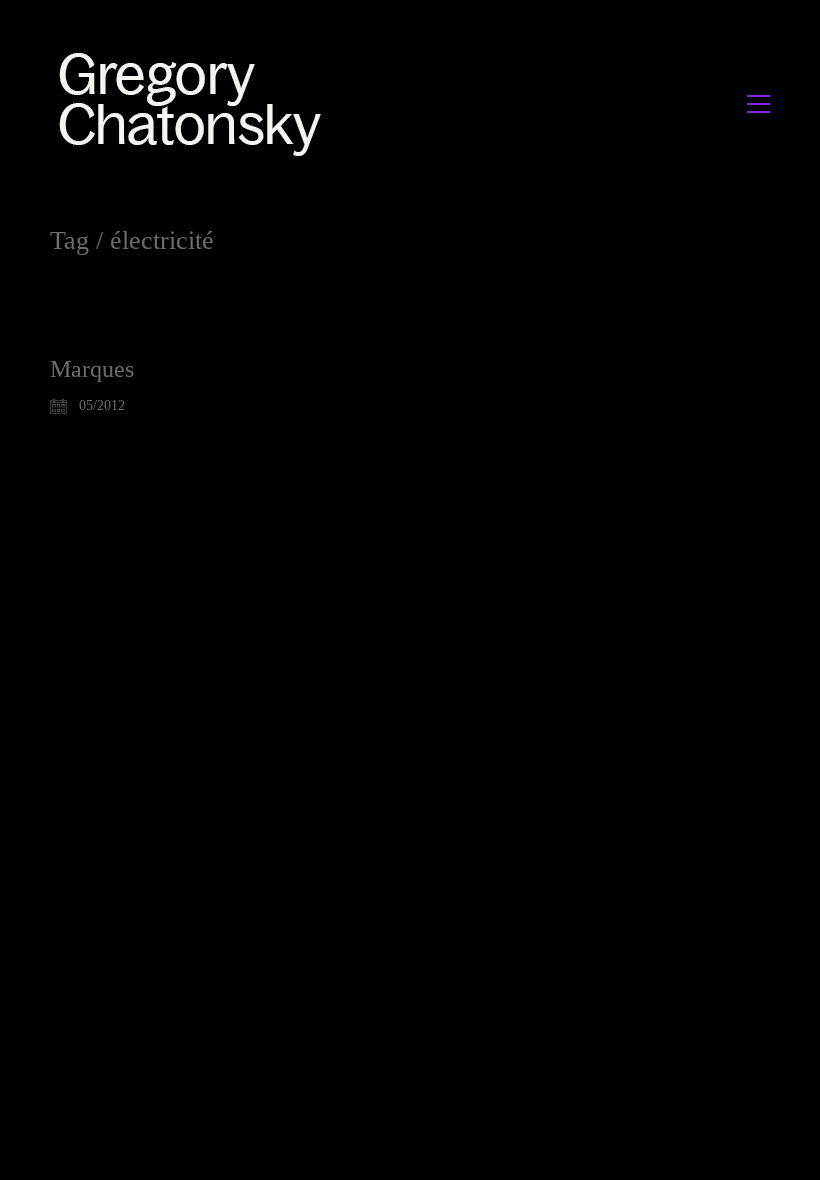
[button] (758, 104)
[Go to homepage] (195, 103)
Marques (92, 369)
